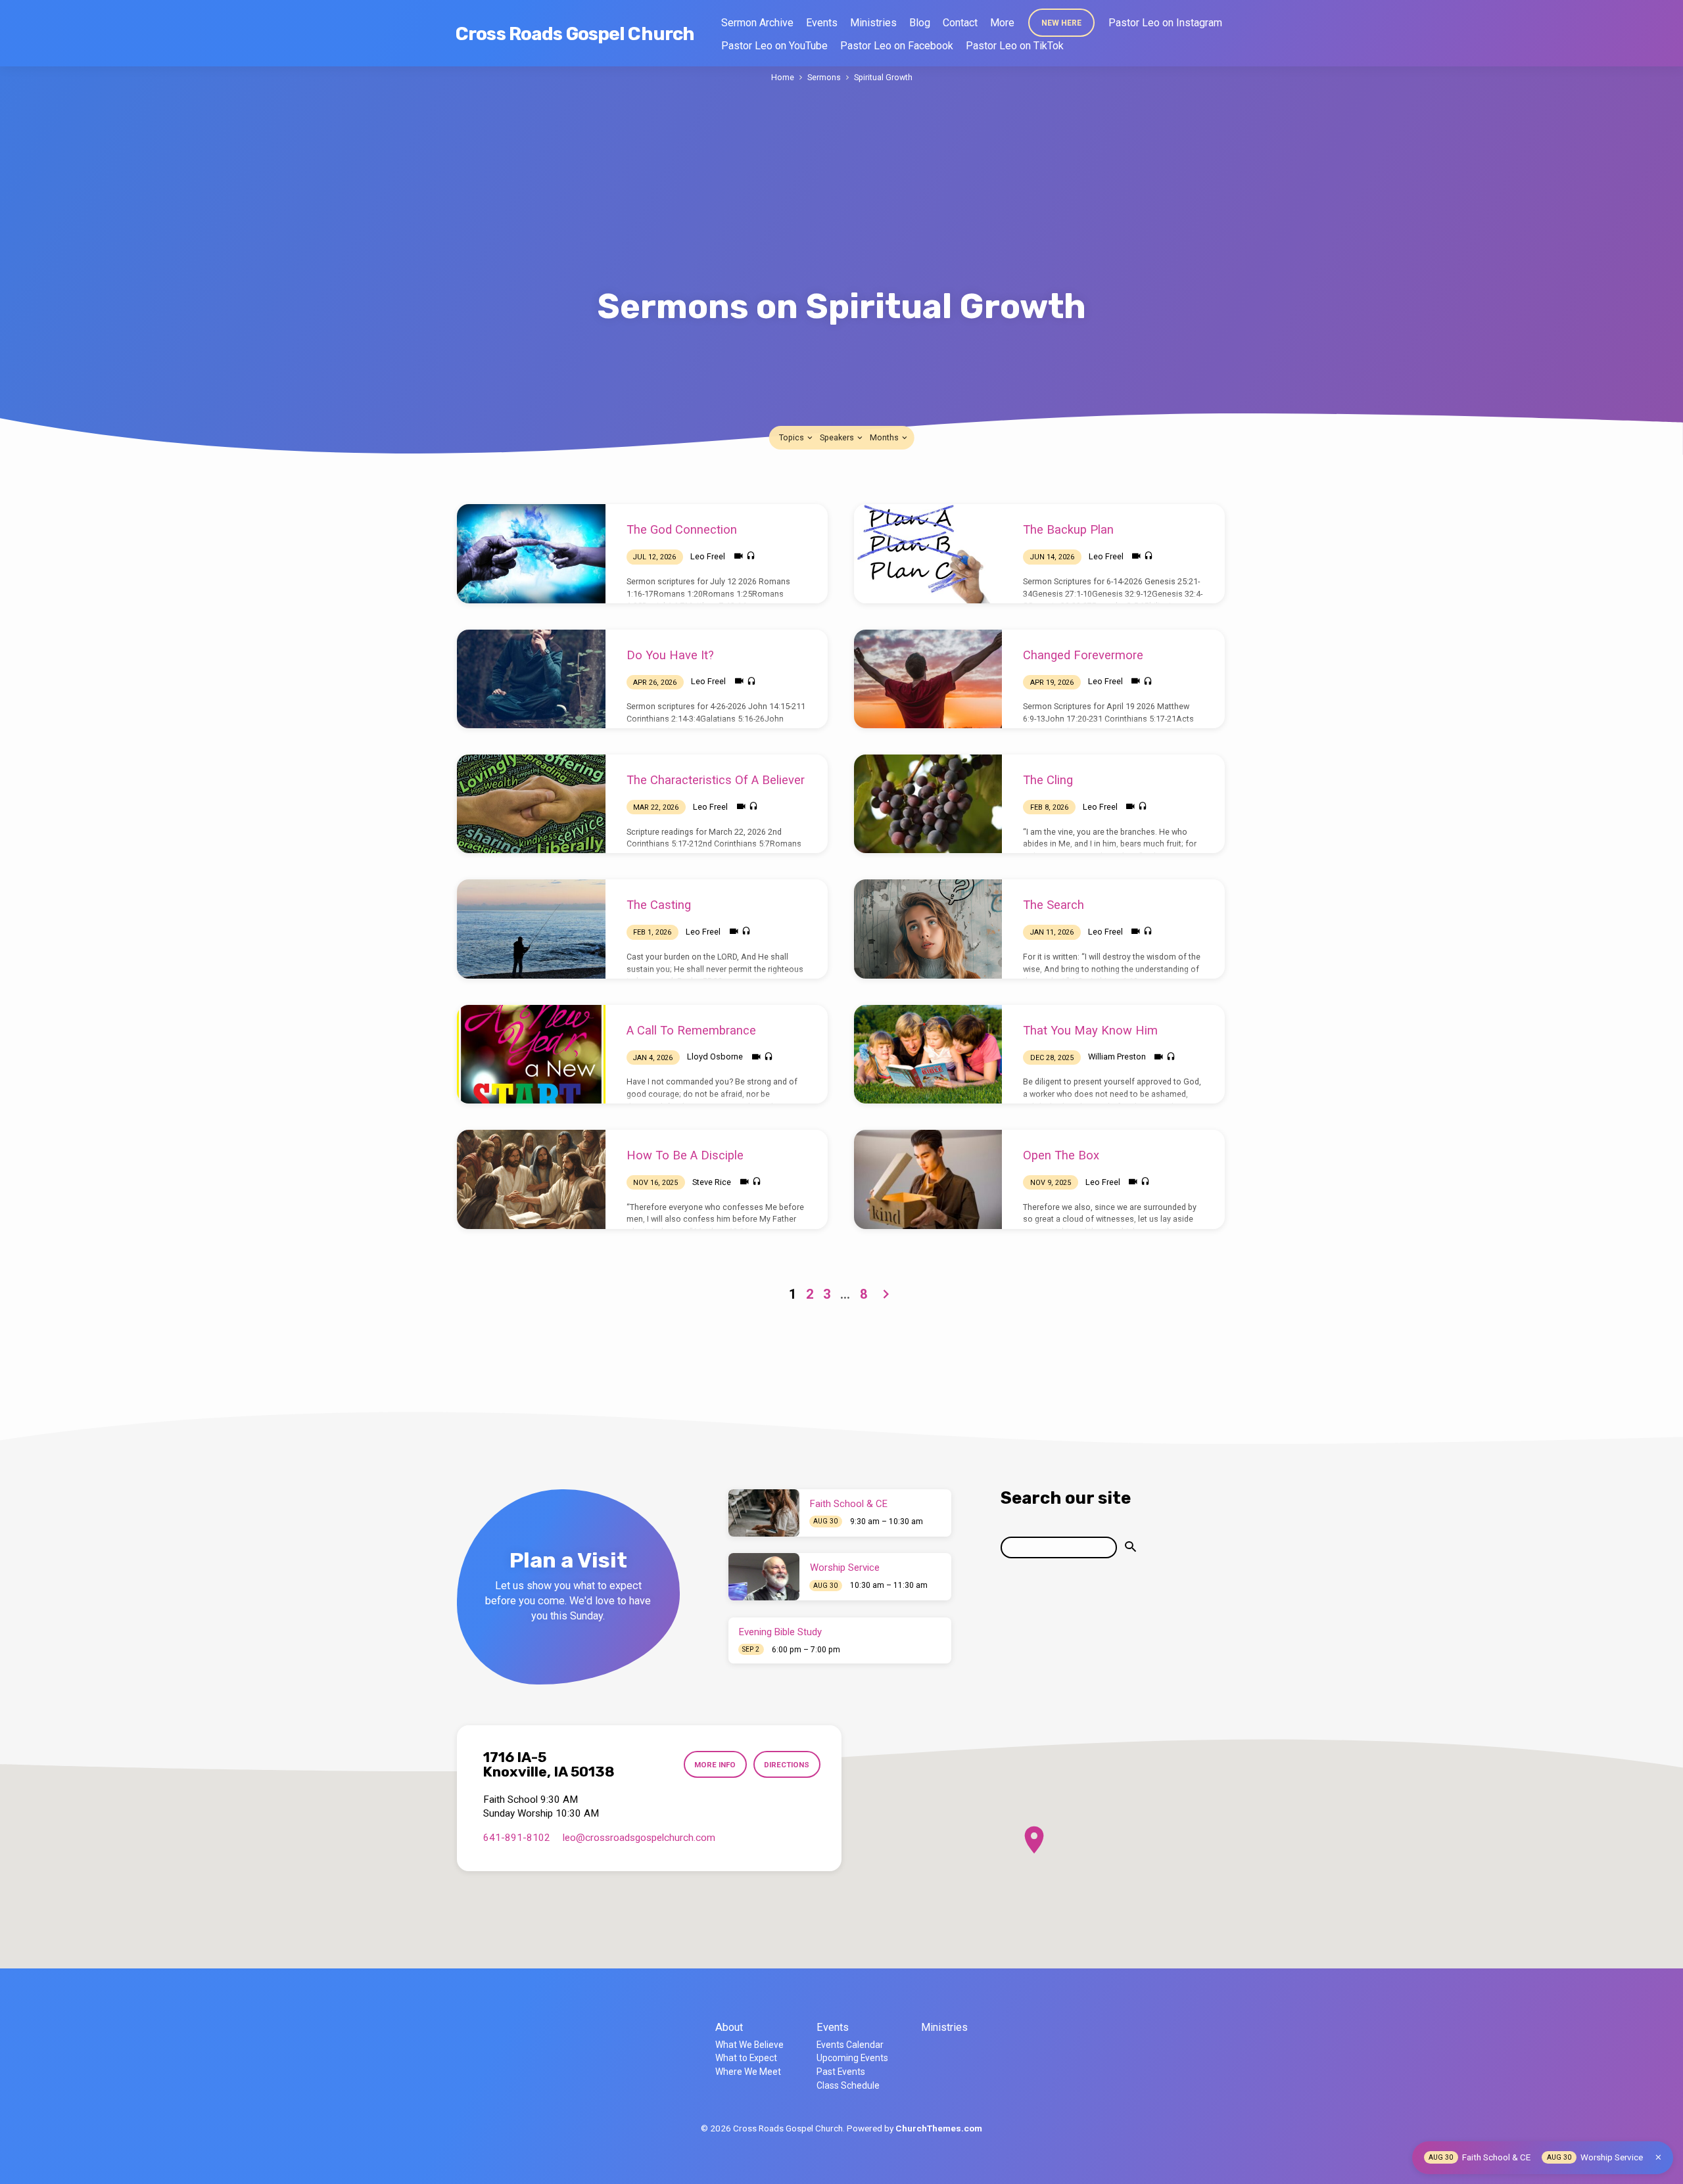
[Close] (1658, 2157)
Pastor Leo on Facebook (897, 46)
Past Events (841, 2072)
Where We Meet (748, 2072)
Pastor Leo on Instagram (1165, 23)
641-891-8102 (517, 1838)
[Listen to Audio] (751, 556)
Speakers (838, 437)
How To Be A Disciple (685, 1155)
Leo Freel (708, 556)
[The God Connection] (531, 553)
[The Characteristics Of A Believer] (531, 804)
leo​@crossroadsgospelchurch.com (639, 1838)
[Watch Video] (739, 556)
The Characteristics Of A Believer (716, 780)
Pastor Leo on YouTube (774, 46)
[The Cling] (928, 804)
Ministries (873, 23)
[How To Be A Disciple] (531, 1179)
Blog (920, 23)
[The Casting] (531, 929)
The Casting (659, 905)
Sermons (824, 77)
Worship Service (845, 1568)
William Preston (1117, 1057)
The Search (1054, 905)
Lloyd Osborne (715, 1057)
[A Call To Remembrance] (531, 1054)
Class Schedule (848, 2085)
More (1002, 23)
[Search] (1130, 1547)
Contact (960, 23)
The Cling (1048, 780)
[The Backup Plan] (928, 553)
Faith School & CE (849, 1504)
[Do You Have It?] (531, 679)
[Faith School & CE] (764, 1513)
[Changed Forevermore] (928, 679)
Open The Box (1061, 1155)
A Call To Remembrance (691, 1030)
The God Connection (682, 529)
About (729, 2027)
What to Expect (746, 2058)
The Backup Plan (1068, 529)
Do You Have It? (670, 655)
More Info (715, 1765)
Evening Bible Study (780, 1632)
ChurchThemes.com (939, 2128)
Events (822, 23)
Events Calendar (850, 2045)
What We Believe (749, 2045)
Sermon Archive (757, 23)
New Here (1061, 23)
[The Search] (928, 929)
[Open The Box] (928, 1179)
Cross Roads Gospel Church (575, 34)
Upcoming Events (852, 2058)
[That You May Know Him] (928, 1054)
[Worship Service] (764, 1577)
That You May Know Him (1090, 1030)
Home (783, 77)
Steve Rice (712, 1182)
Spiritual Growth (883, 77)
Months (885, 437)
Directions (787, 1765)
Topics (793, 437)
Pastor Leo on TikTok (1015, 46)
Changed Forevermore (1083, 655)
